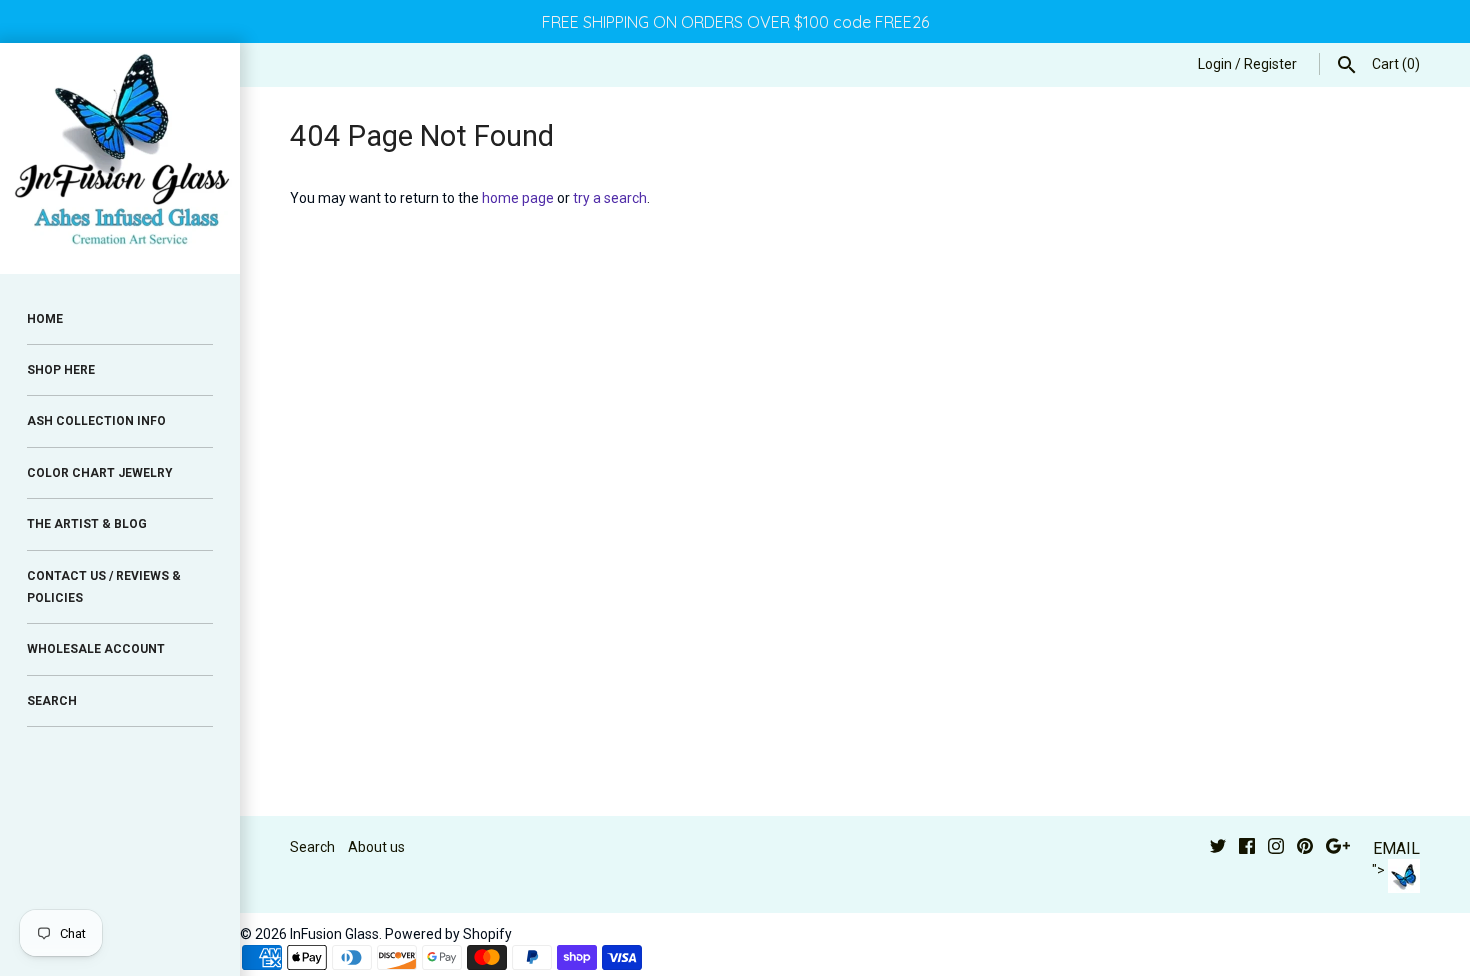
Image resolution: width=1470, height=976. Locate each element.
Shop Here (61, 370)
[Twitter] (1218, 848)
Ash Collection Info (96, 421)
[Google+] (1338, 848)
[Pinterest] (1305, 848)
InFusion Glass (334, 934)
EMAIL (1396, 848)
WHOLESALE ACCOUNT (96, 649)
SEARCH (52, 701)
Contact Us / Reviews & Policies (104, 587)
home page (518, 198)
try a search (610, 198)
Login (1215, 64)
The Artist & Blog (87, 524)
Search (312, 847)
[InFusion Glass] (120, 158)
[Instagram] (1276, 848)
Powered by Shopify (448, 934)
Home (45, 319)
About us (376, 847)
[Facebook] (1247, 848)
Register (1270, 64)
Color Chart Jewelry (100, 473)
